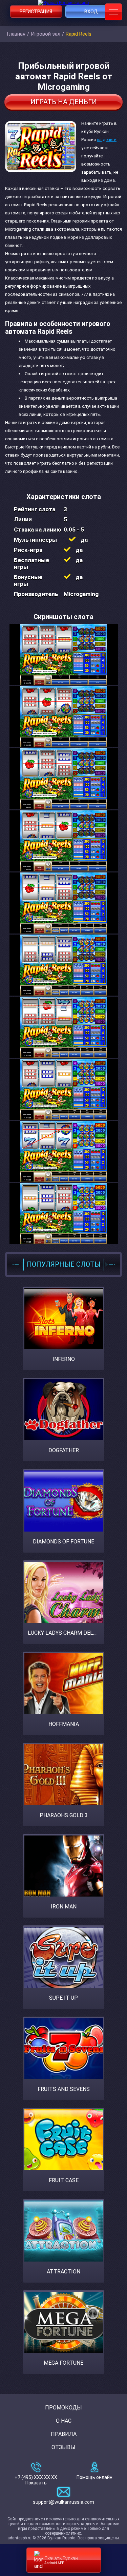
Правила (64, 2434)
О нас (64, 2421)
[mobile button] (113, 12)
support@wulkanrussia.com (63, 2502)
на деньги (107, 140)
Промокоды (63, 2408)
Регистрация (36, 12)
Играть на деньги (64, 102)
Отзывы (63, 2447)
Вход (91, 12)
